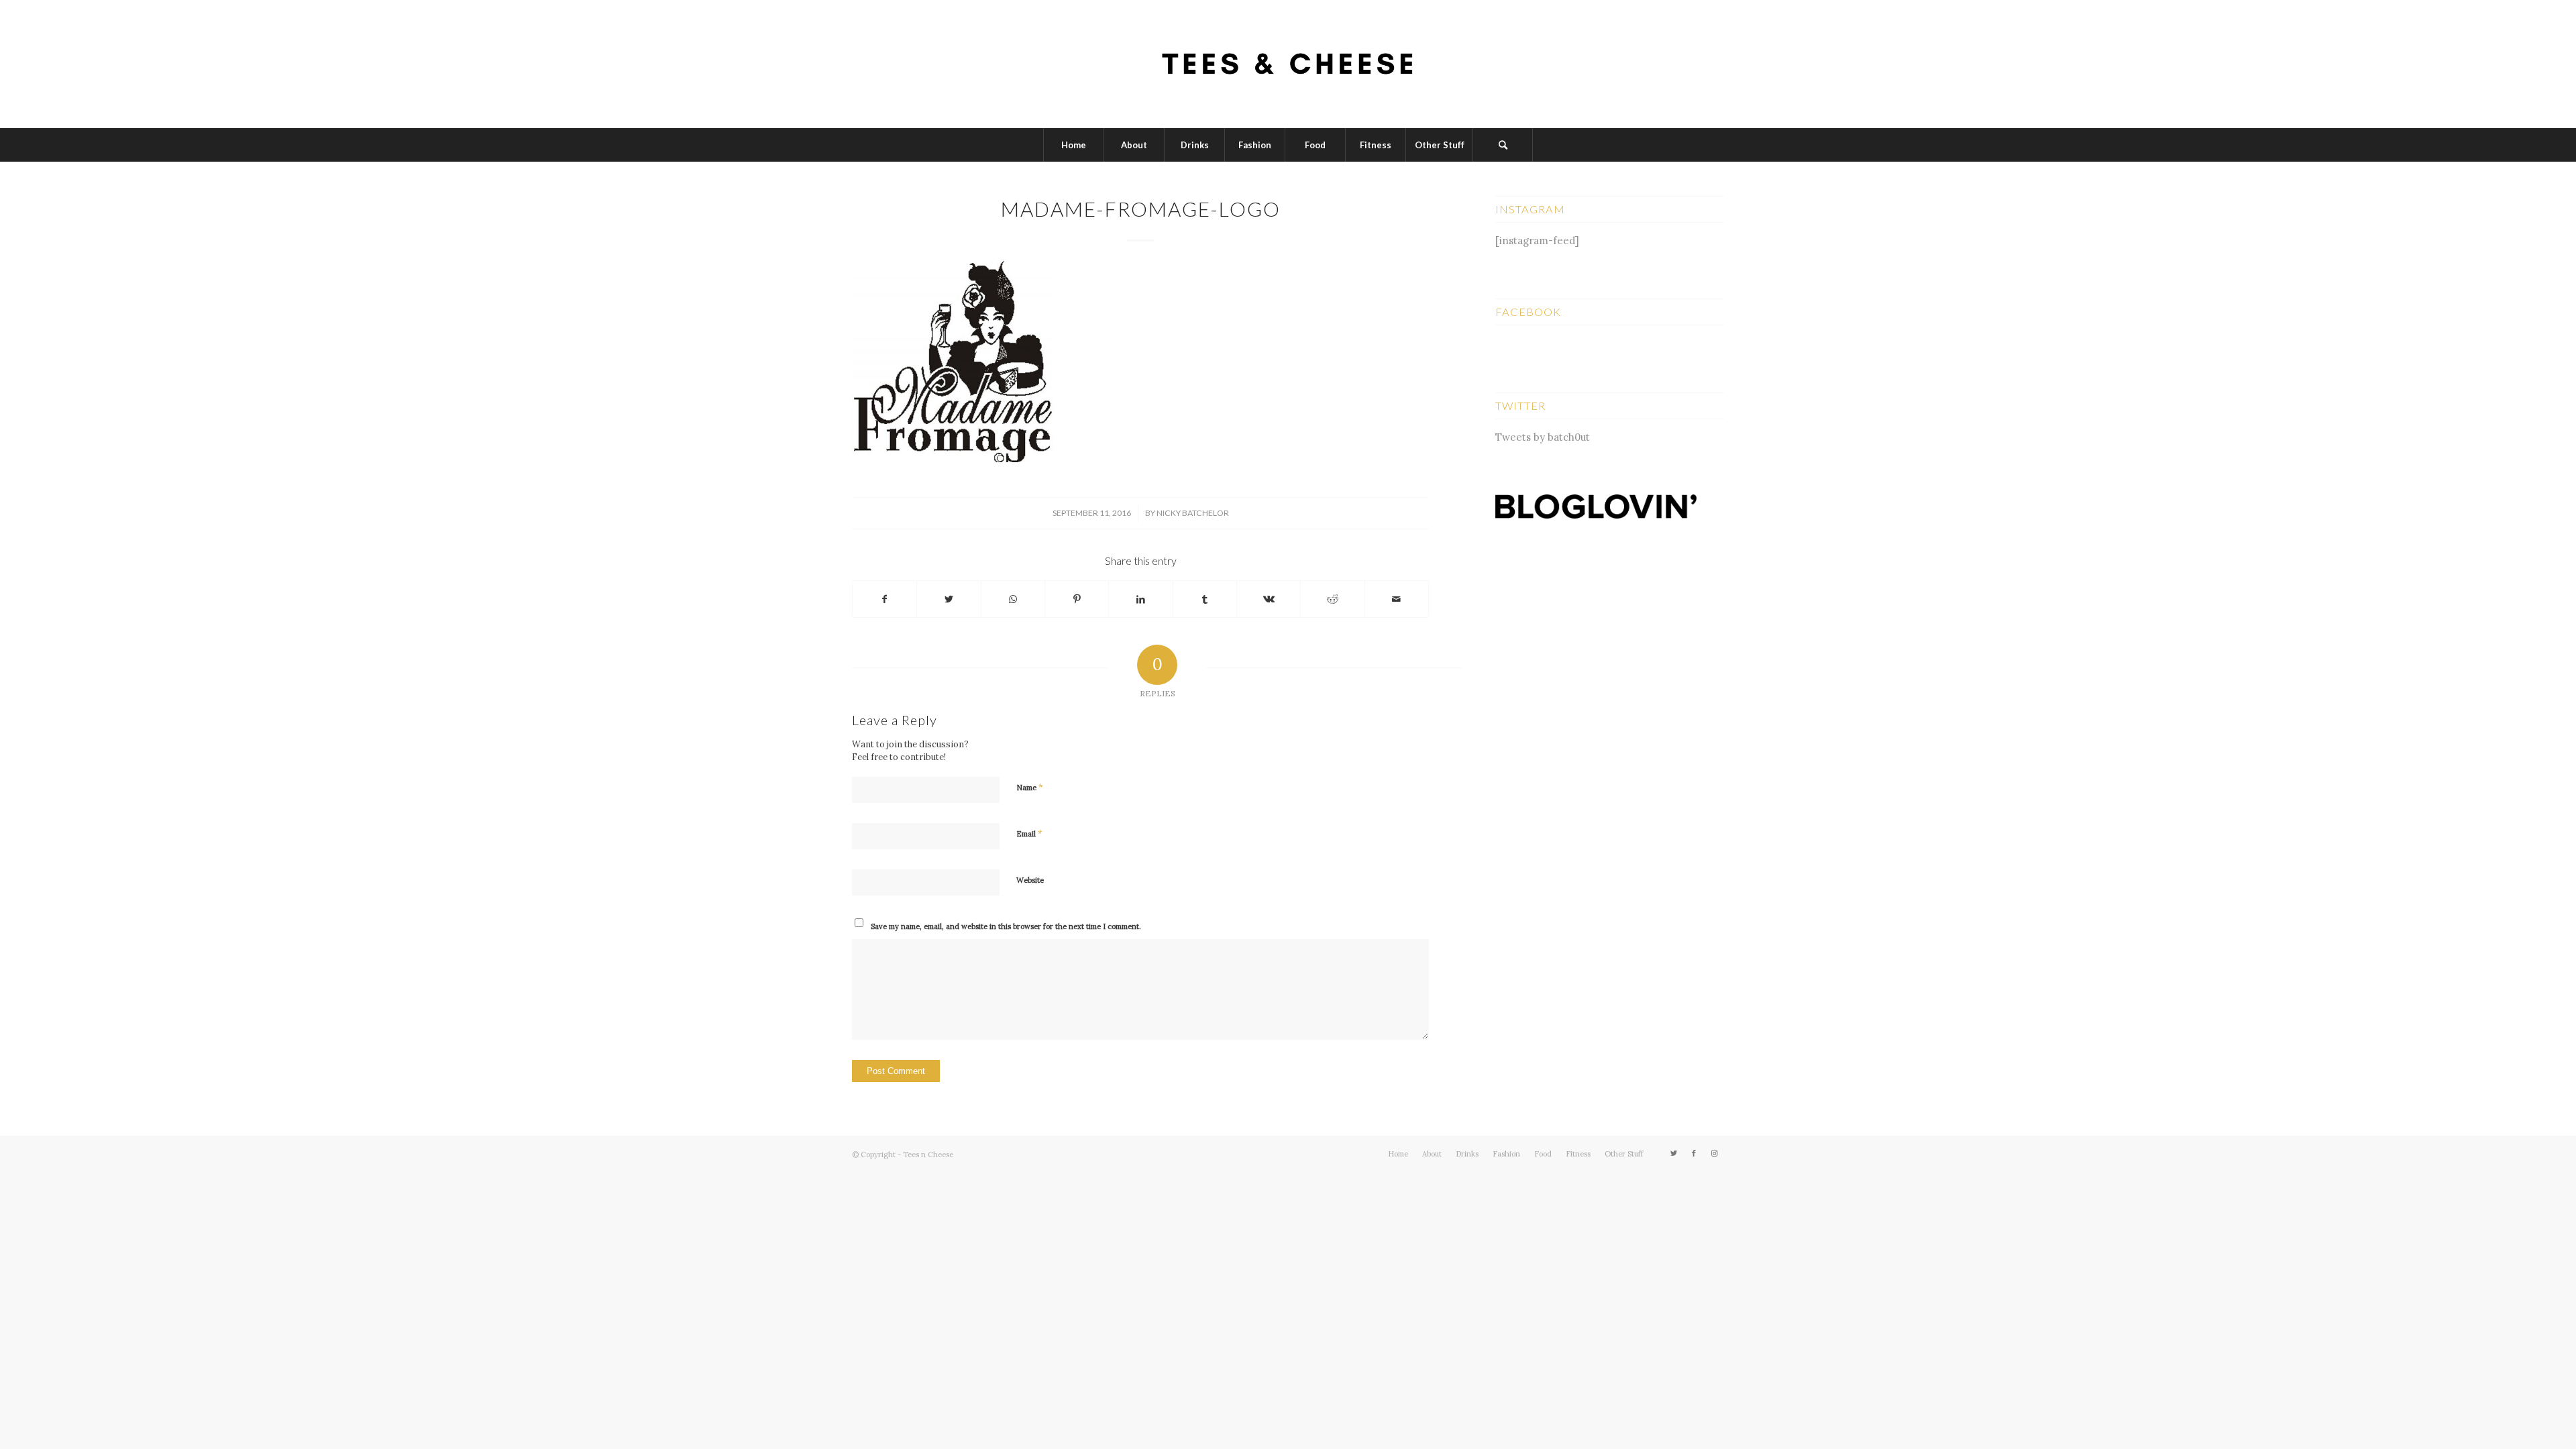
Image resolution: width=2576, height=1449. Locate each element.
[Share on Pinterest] (1077, 599)
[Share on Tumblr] (1205, 599)
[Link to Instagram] (1714, 1153)
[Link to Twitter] (1674, 1153)
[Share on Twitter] (949, 599)
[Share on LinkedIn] (1140, 599)
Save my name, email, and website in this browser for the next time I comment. (1006, 926)
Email (1029, 834)
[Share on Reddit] (1332, 599)
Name (1030, 787)
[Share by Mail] (1397, 599)
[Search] (1503, 145)
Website (1030, 880)
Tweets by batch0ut (1543, 437)
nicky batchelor (1193, 513)
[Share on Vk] (1269, 599)
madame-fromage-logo (1141, 209)
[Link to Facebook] (1694, 1153)
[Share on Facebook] (884, 599)
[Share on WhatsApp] (1013, 599)
